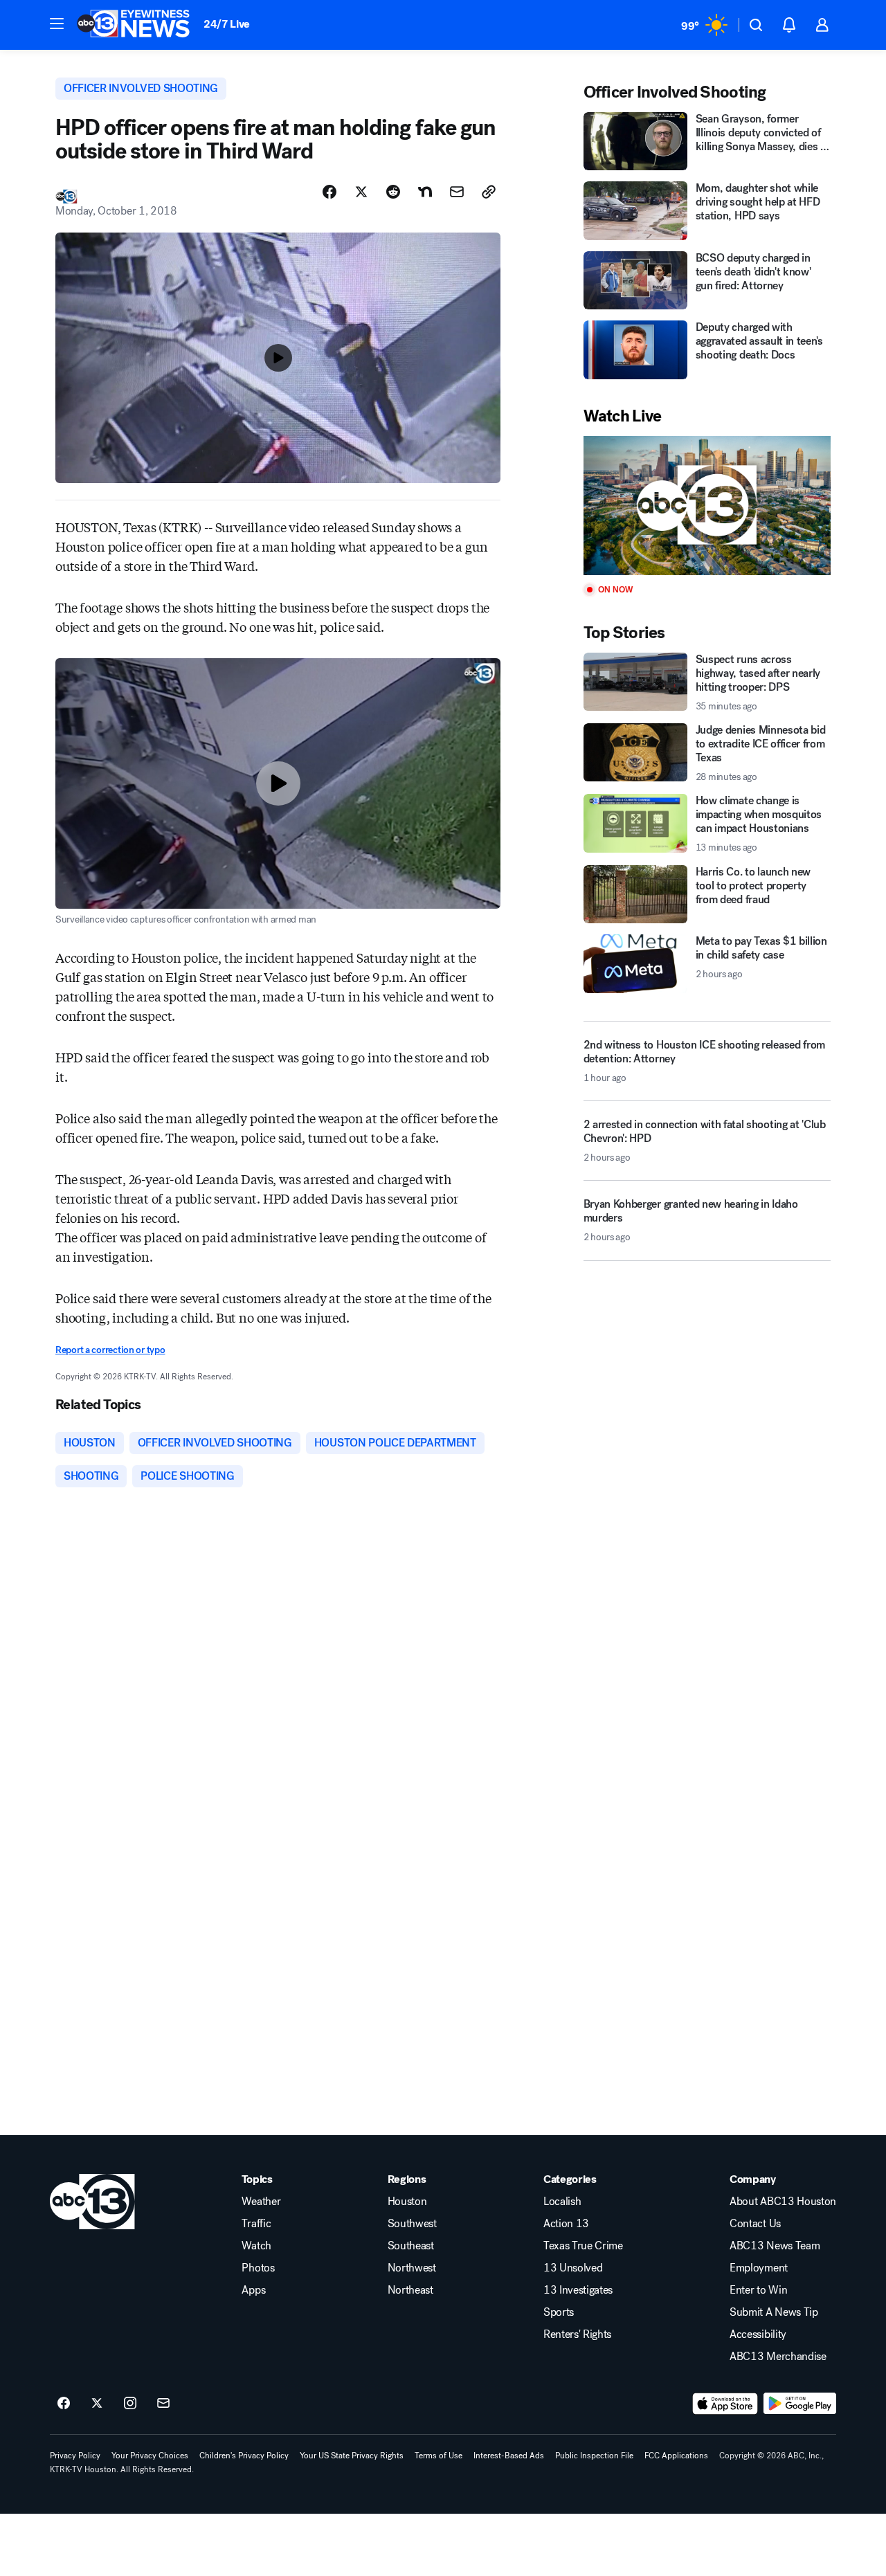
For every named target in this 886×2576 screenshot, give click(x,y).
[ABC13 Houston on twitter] (97, 2404)
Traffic (256, 2224)
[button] (57, 24)
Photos (258, 2268)
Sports (559, 2312)
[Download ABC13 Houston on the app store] (725, 2404)
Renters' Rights (577, 2334)
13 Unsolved (573, 2268)
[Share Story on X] (361, 192)
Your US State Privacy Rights (352, 2456)
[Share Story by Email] (457, 192)
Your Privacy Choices (150, 2456)
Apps (253, 2290)
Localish (562, 2202)
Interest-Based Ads (509, 2456)
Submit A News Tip (774, 2312)
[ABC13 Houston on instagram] (130, 2404)
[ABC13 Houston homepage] (133, 25)
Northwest (412, 2268)
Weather (261, 2202)
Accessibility (758, 2334)
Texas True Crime (583, 2246)
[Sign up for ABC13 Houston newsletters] (163, 2404)
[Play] (707, 506)
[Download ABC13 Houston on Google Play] (800, 2404)
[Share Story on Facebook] (329, 192)
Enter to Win (758, 2290)
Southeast (411, 2246)
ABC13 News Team (775, 2246)
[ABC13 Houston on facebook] (64, 2404)
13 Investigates (578, 2290)
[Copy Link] (489, 192)
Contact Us (755, 2224)
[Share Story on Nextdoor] (425, 192)
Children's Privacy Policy (244, 2456)
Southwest (412, 2224)
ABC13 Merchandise (778, 2357)
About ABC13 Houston (783, 2202)
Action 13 (566, 2224)
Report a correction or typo (110, 1350)
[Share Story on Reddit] (393, 192)
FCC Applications (676, 2456)
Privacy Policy (75, 2456)
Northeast (410, 2290)
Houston (407, 2202)
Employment (759, 2268)
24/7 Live (227, 24)
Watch (256, 2246)
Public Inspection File (594, 2456)
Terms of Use (439, 2456)
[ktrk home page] (92, 2202)
